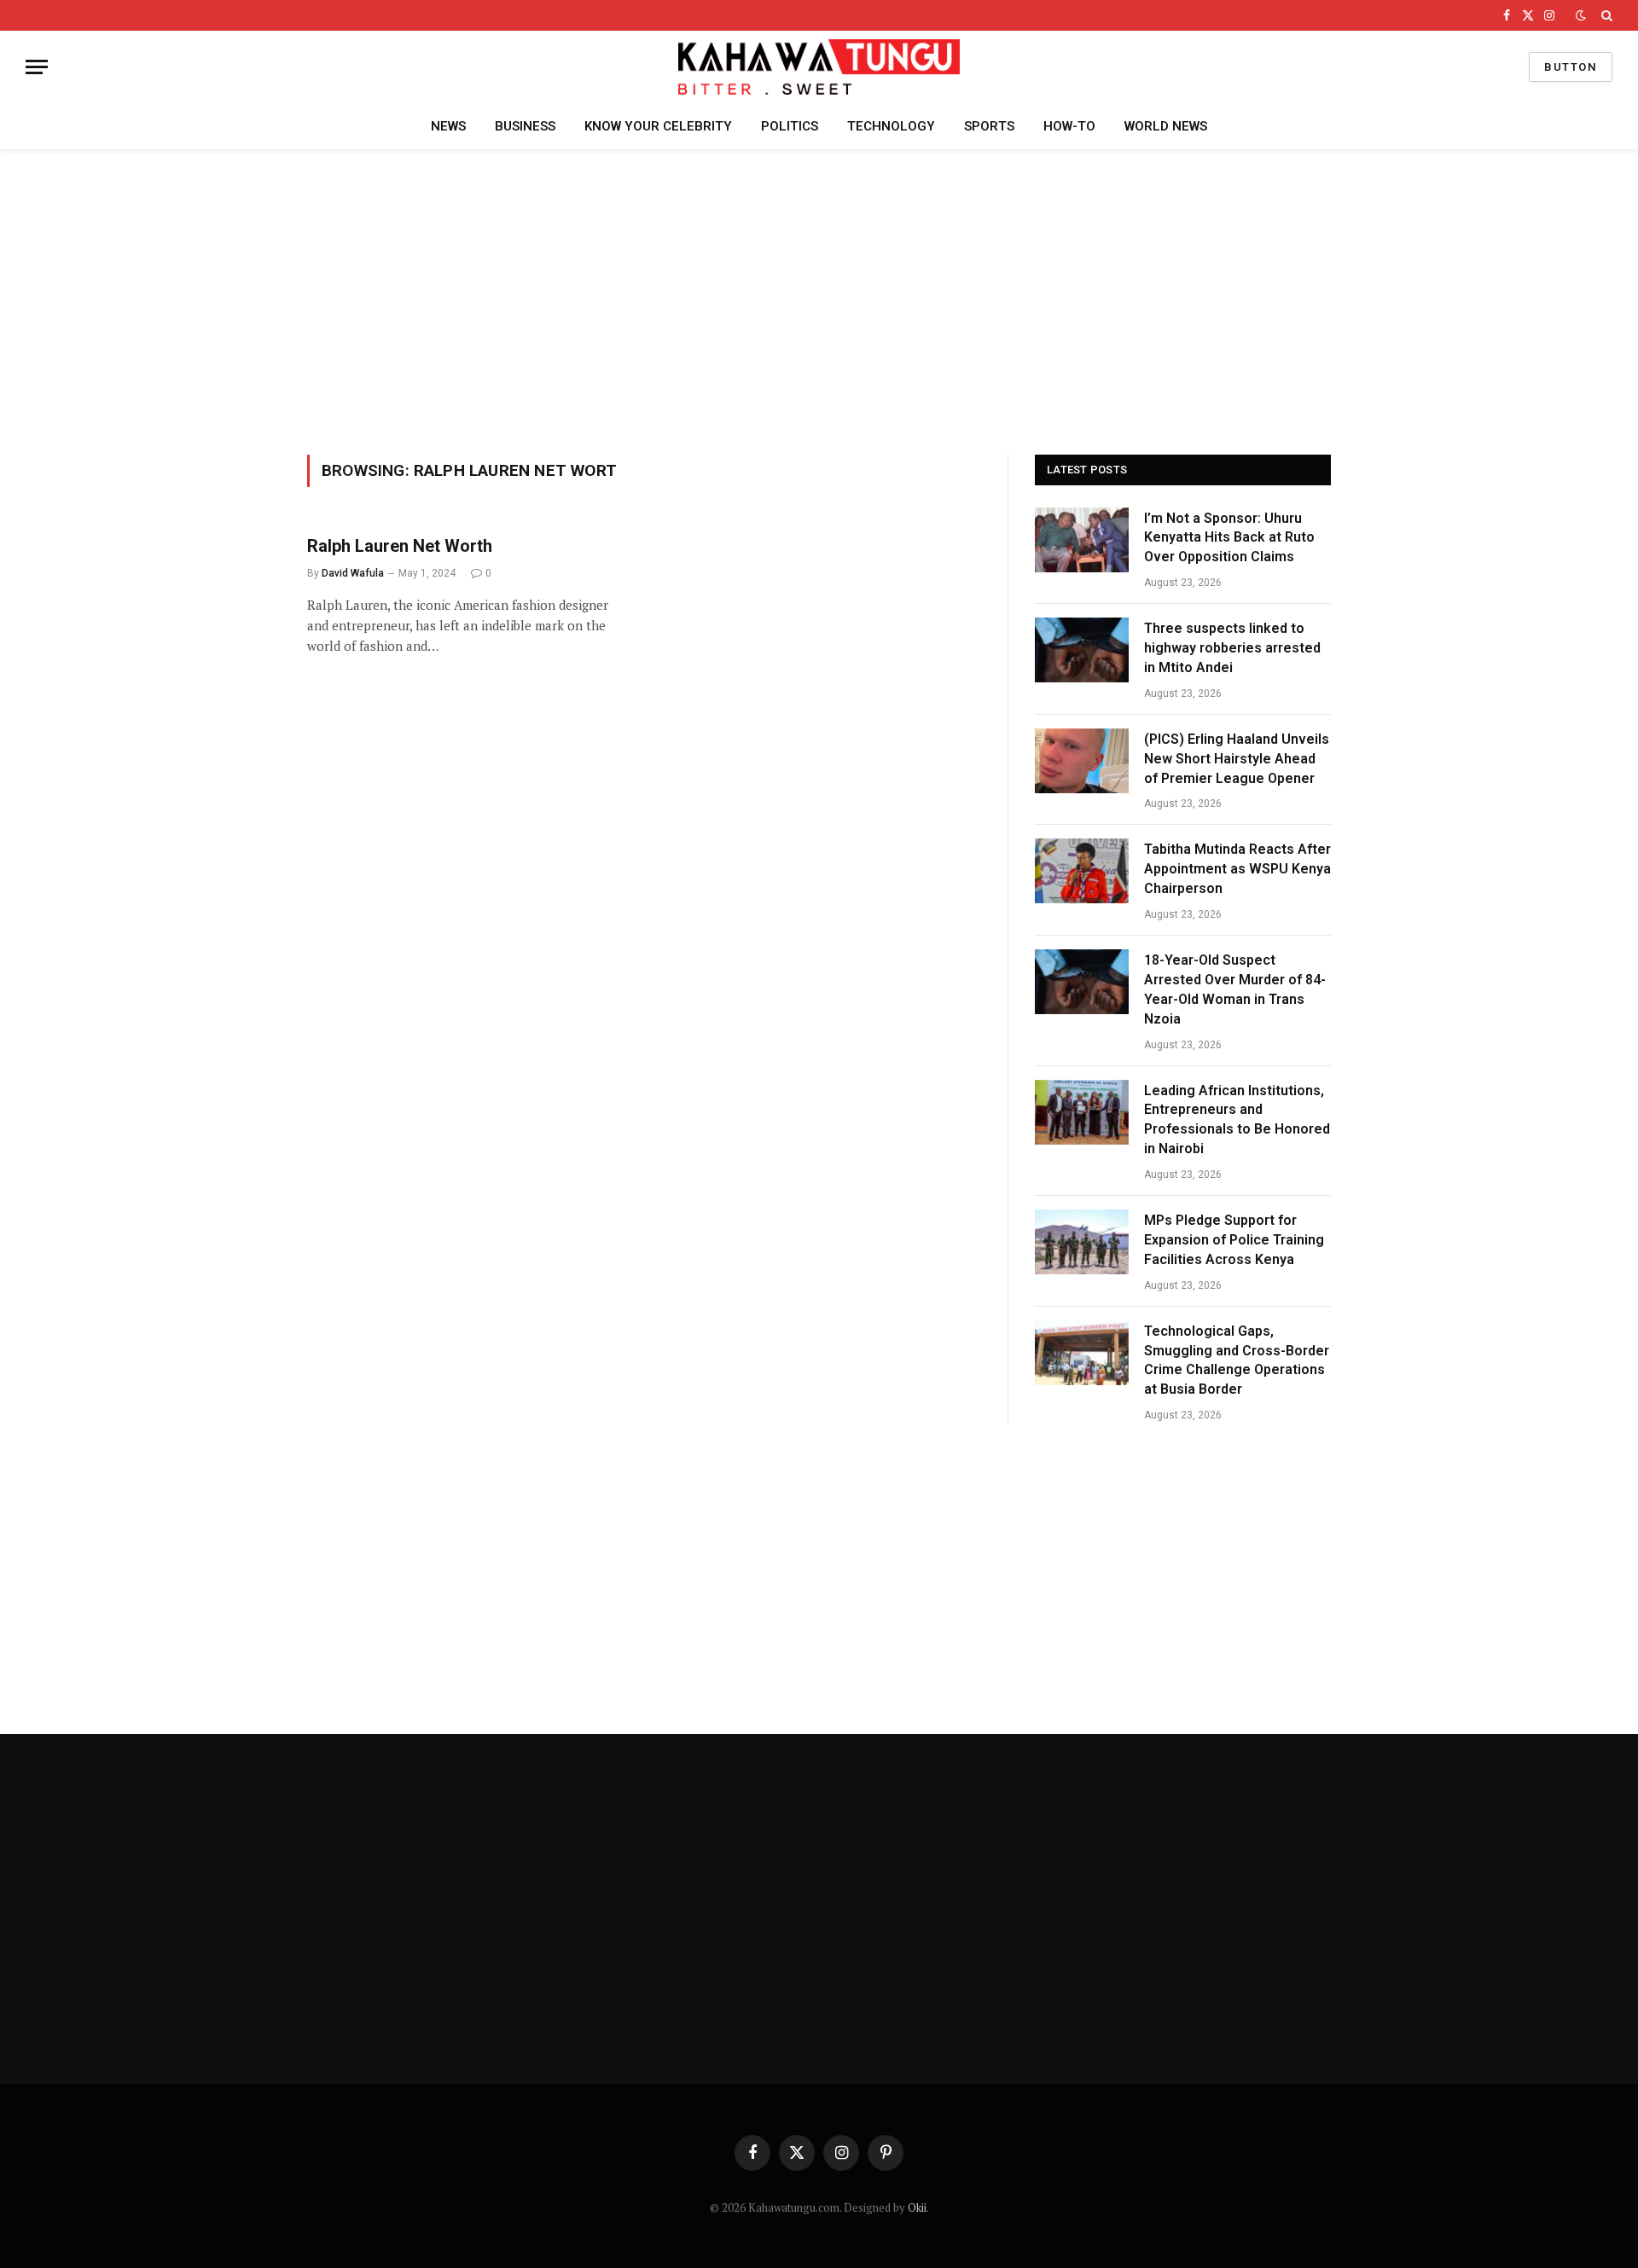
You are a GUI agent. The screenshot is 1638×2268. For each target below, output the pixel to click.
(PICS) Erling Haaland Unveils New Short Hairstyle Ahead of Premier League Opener (1237, 759)
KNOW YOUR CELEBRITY (658, 126)
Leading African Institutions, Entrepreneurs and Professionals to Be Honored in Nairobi (1237, 1120)
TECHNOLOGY (891, 126)
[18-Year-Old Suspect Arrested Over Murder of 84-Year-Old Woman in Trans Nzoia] (1082, 982)
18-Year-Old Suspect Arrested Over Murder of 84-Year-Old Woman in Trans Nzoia (1235, 989)
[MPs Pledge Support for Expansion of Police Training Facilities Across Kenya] (1082, 1242)
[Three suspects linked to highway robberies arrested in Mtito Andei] (1082, 650)
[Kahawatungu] (819, 67)
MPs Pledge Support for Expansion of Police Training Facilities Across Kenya (1234, 1240)
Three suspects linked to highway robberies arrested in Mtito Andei (1232, 648)
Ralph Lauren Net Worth (400, 546)
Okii (917, 2207)
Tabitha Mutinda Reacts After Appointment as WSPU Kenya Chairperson (1237, 869)
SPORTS (989, 126)
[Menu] (37, 67)
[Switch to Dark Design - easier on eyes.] (1581, 15)
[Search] (1605, 15)
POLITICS (790, 126)
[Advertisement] (819, 299)
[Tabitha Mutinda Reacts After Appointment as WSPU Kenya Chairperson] (1082, 871)
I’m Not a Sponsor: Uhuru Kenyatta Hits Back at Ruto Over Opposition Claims (1229, 538)
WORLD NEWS (1166, 126)
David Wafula (353, 573)
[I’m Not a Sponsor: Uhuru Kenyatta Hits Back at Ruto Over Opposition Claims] (1082, 540)
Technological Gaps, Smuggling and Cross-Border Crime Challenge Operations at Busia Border (1237, 1360)
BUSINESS (525, 126)
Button (1571, 67)
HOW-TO (1069, 126)
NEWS (448, 126)
